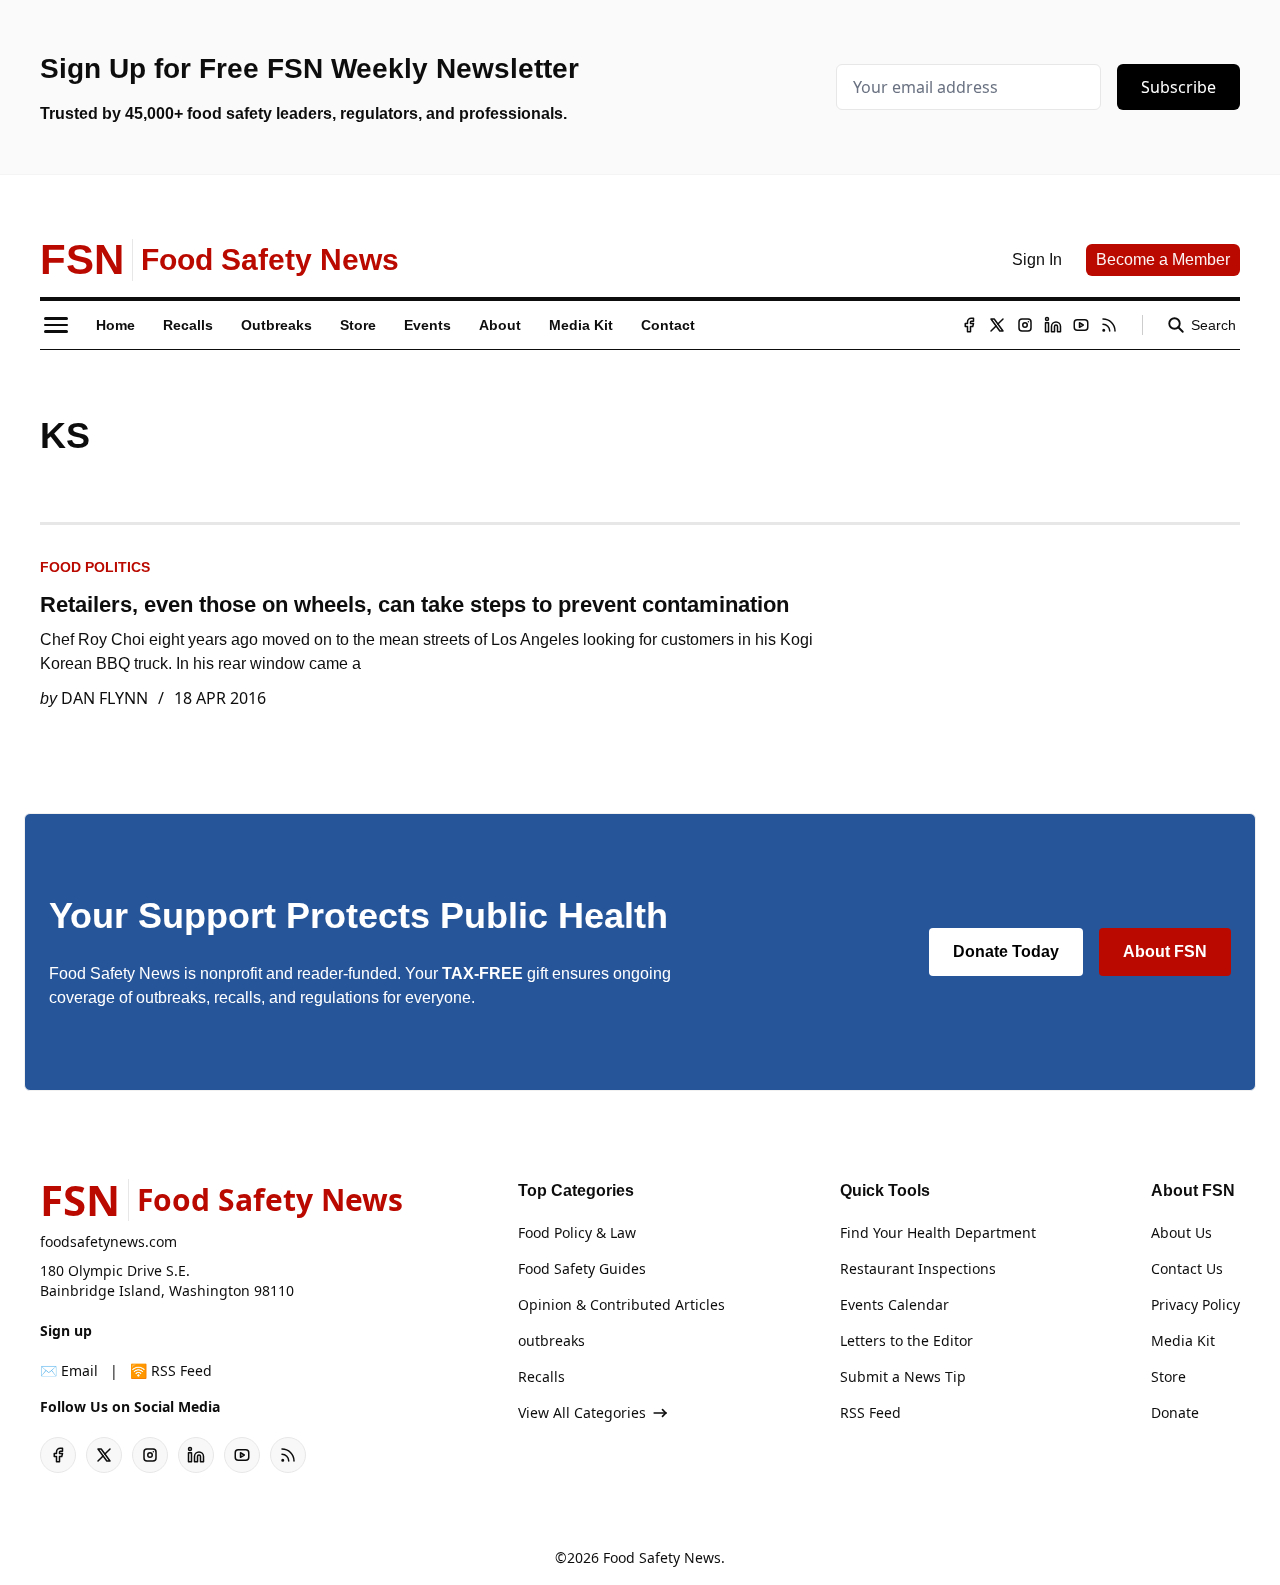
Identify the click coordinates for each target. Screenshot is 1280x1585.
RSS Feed (870, 1412)
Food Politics (95, 567)
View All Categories (582, 1412)
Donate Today (1006, 951)
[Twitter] (997, 325)
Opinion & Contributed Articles (621, 1304)
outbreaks (551, 1340)
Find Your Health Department (938, 1232)
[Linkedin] (1053, 325)
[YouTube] (1081, 325)
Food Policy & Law (577, 1232)
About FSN (1165, 951)
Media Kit (1183, 1340)
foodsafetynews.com (108, 1241)
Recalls (541, 1376)
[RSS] (1109, 325)
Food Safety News (662, 1557)
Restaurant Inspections (918, 1268)
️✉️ (69, 1370)
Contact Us (1187, 1268)
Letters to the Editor (906, 1340)
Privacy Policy (1195, 1304)
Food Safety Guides (582, 1268)
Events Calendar (894, 1304)
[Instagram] (1025, 325)
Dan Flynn (104, 698)
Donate (1175, 1412)
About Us (1181, 1232)
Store (1168, 1376)
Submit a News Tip (903, 1376)
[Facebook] (969, 325)
